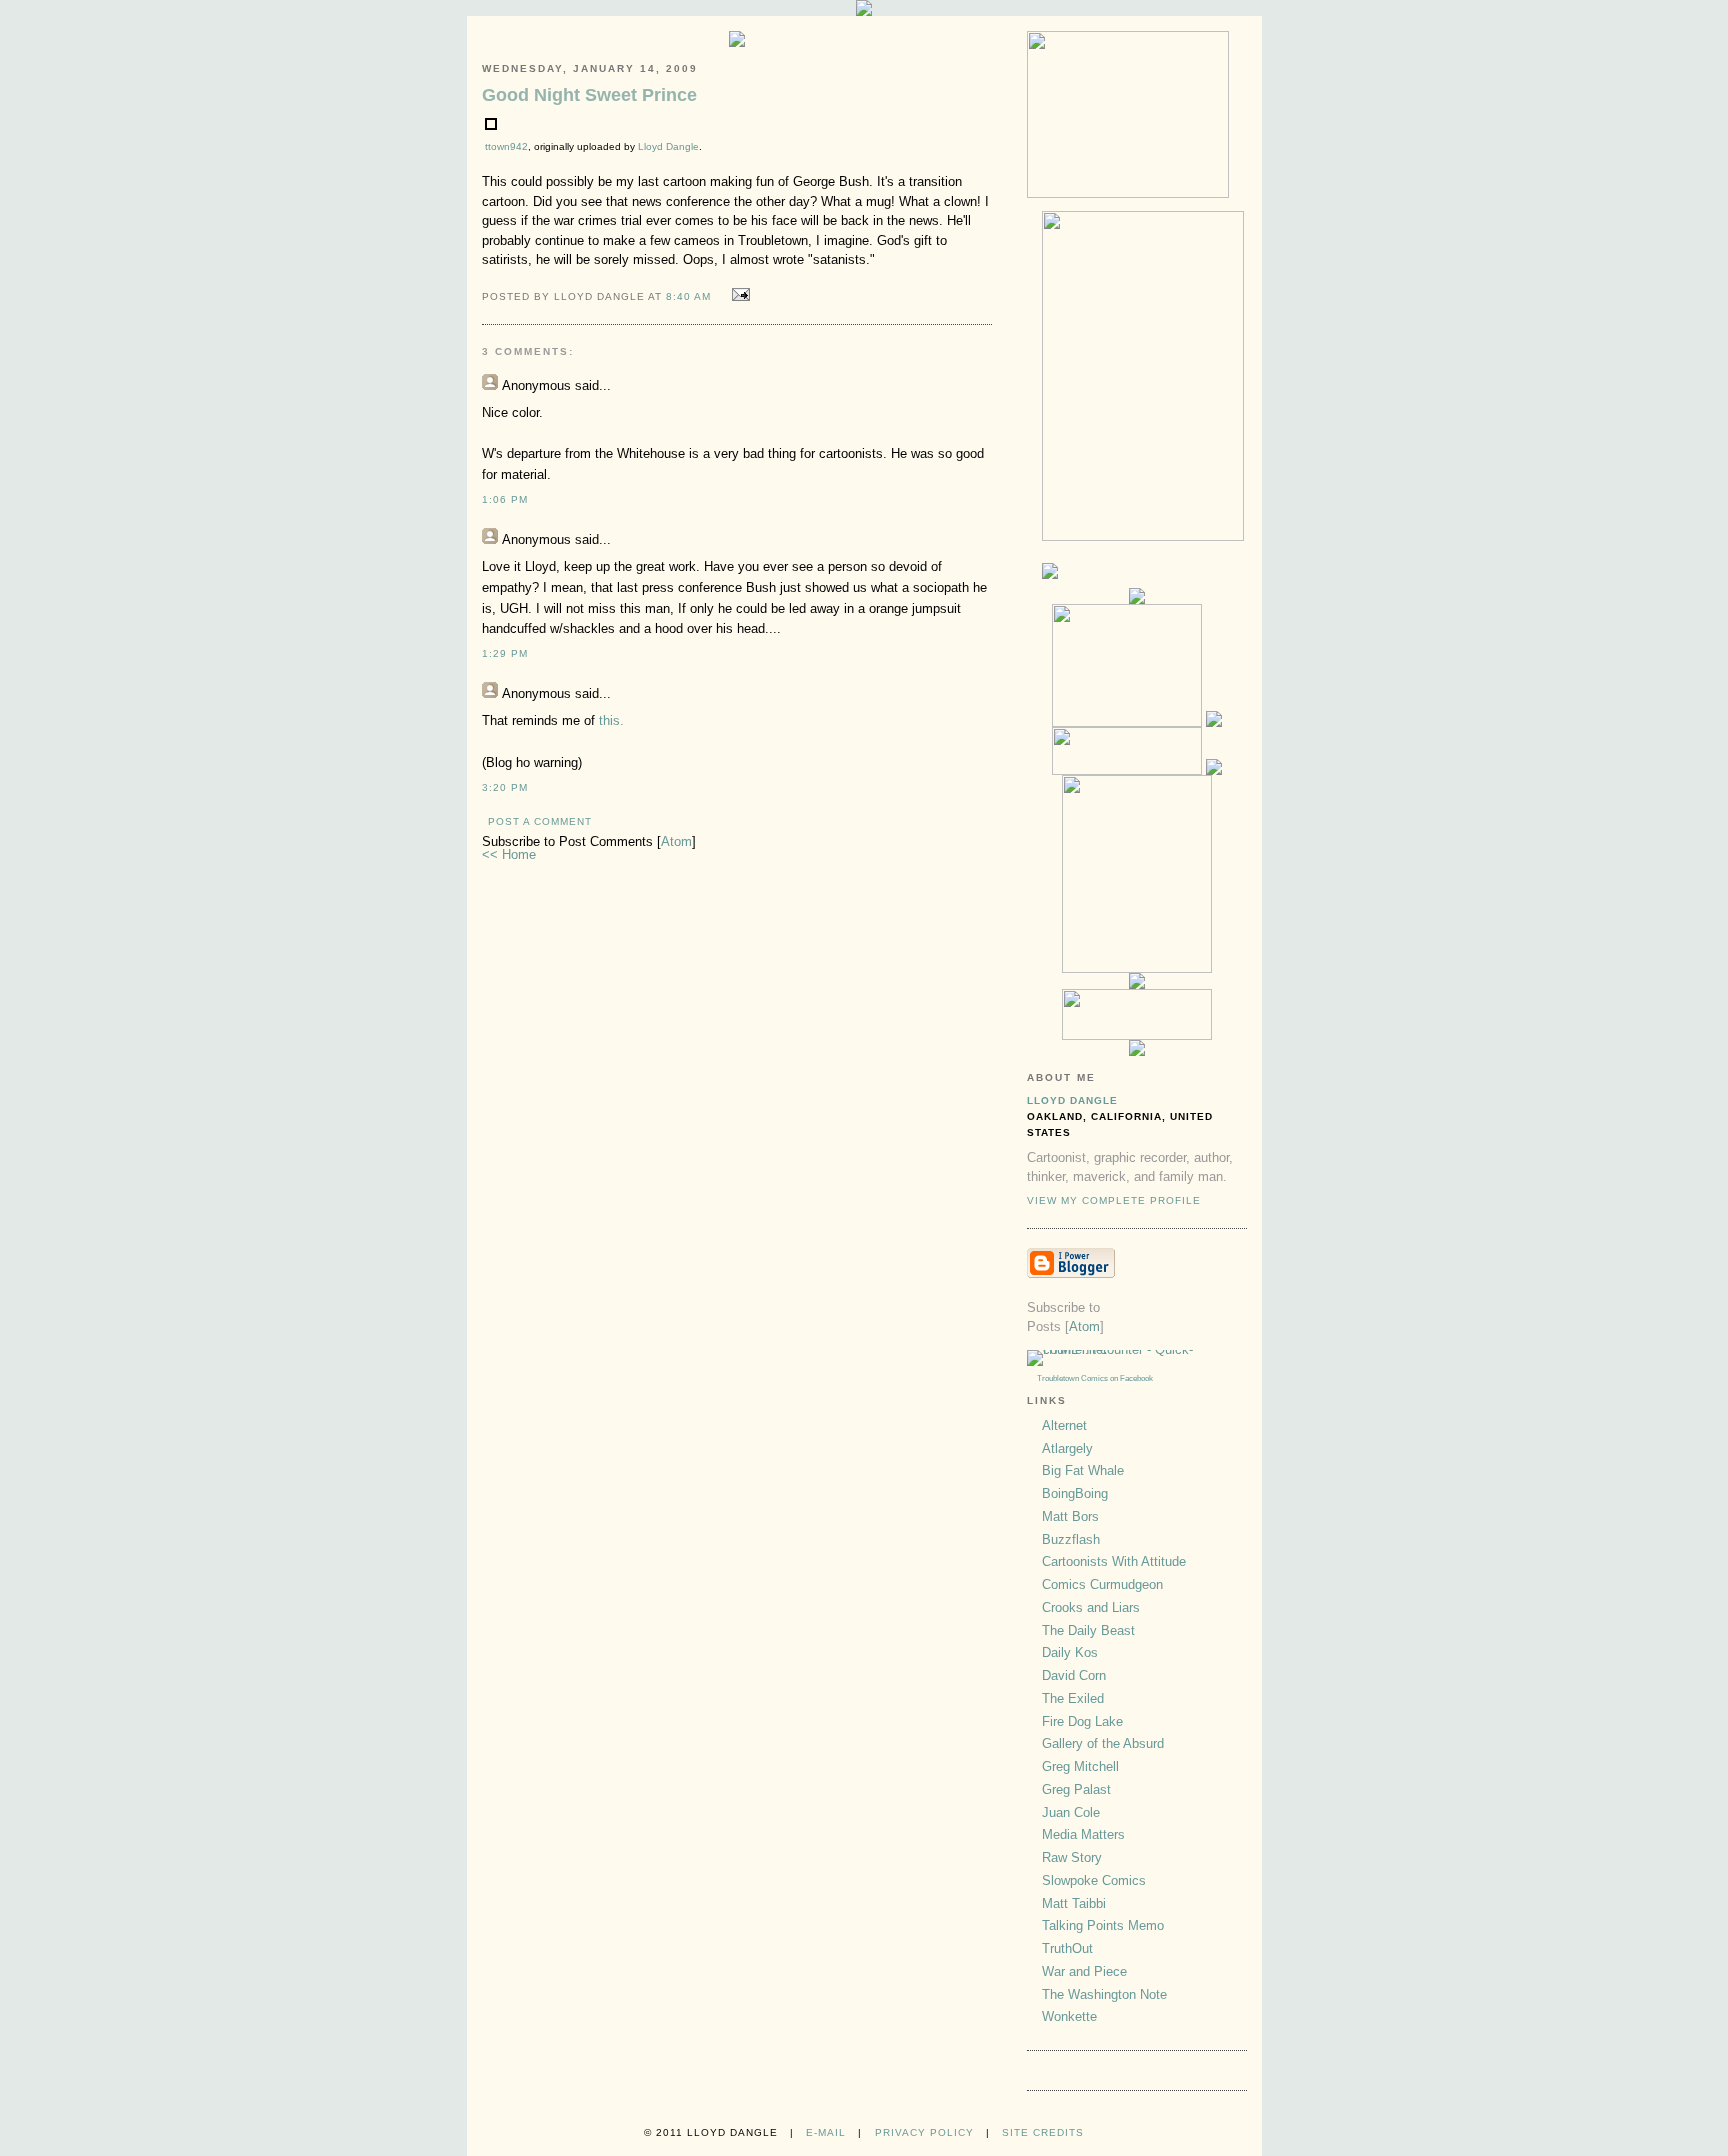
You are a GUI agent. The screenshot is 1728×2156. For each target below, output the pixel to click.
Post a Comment (540, 821)
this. (611, 720)
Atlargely (1067, 1448)
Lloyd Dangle (668, 146)
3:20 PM (505, 787)
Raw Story (1072, 1857)
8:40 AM (690, 296)
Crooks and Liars (1091, 1607)
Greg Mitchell (1080, 1766)
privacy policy (924, 2132)
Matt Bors (1070, 1516)
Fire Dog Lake (1082, 1721)
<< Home (509, 854)
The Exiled (1073, 1698)
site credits (1043, 2132)
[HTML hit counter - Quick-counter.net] (1137, 1349)
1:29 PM (505, 653)
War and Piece (1084, 1971)
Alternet (1064, 1425)
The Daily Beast (1088, 1630)
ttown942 (506, 146)
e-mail (826, 2132)
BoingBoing (1075, 1493)
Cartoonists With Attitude (1114, 1561)
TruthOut (1067, 1948)
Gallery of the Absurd (1103, 1743)
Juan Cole (1071, 1812)
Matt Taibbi (1074, 1903)
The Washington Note (1104, 1994)
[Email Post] (737, 295)
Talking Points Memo (1103, 1925)
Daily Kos (1070, 1652)
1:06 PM (505, 499)
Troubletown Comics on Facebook (1095, 1378)
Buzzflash (1071, 1539)
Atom (676, 841)
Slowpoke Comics (1094, 1880)
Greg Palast (1076, 1789)
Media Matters (1083, 1834)
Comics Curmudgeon (1102, 1584)
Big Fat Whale (1083, 1470)
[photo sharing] (491, 125)
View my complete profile (1114, 1200)
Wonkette (1069, 2016)
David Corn (1074, 1675)
